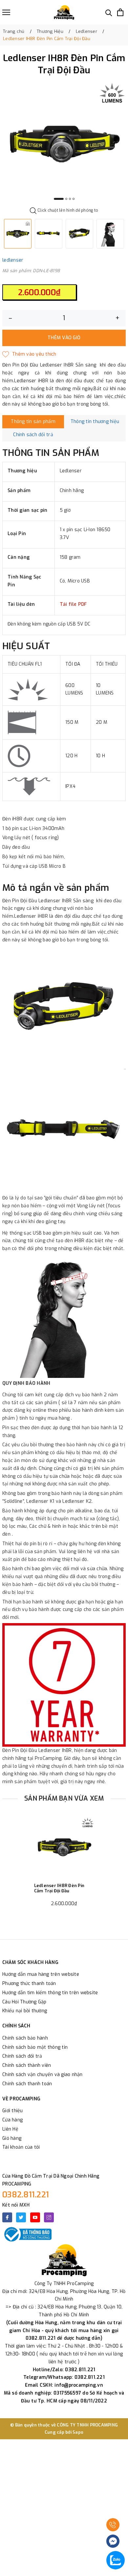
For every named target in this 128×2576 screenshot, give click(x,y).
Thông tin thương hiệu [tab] (95, 422)
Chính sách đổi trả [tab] (33, 435)
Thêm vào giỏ (64, 338)
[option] (64, 143)
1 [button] (59, 199)
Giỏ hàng (12, 2138)
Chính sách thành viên (27, 2065)
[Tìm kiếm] (109, 12)
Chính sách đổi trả (22, 2056)
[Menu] (6, 12)
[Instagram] (49, 2217)
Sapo (78, 2432)
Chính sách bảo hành (25, 2038)
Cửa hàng (12, 2120)
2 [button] (66, 199)
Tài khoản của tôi (21, 2147)
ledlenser (13, 260)
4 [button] (74, 199)
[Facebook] (7, 2217)
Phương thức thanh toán (29, 1984)
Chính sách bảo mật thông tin (35, 2047)
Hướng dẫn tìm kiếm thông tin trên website (50, 1993)
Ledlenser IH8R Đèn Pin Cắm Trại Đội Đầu (59, 1888)
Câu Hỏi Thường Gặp (24, 2002)
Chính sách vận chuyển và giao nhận (43, 2075)
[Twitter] (21, 2217)
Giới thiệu (13, 2111)
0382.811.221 (26, 2195)
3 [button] (70, 199)
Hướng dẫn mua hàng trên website (41, 1974)
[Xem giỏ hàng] (120, 12)
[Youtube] (35, 2217)
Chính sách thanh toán (27, 2084)
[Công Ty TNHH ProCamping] (64, 12)
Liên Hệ (10, 2129)
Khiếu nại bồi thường (25, 2011)
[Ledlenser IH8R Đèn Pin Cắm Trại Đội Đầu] (64, 1847)
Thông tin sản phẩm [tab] (33, 422)
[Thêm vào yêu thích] (29, 354)
